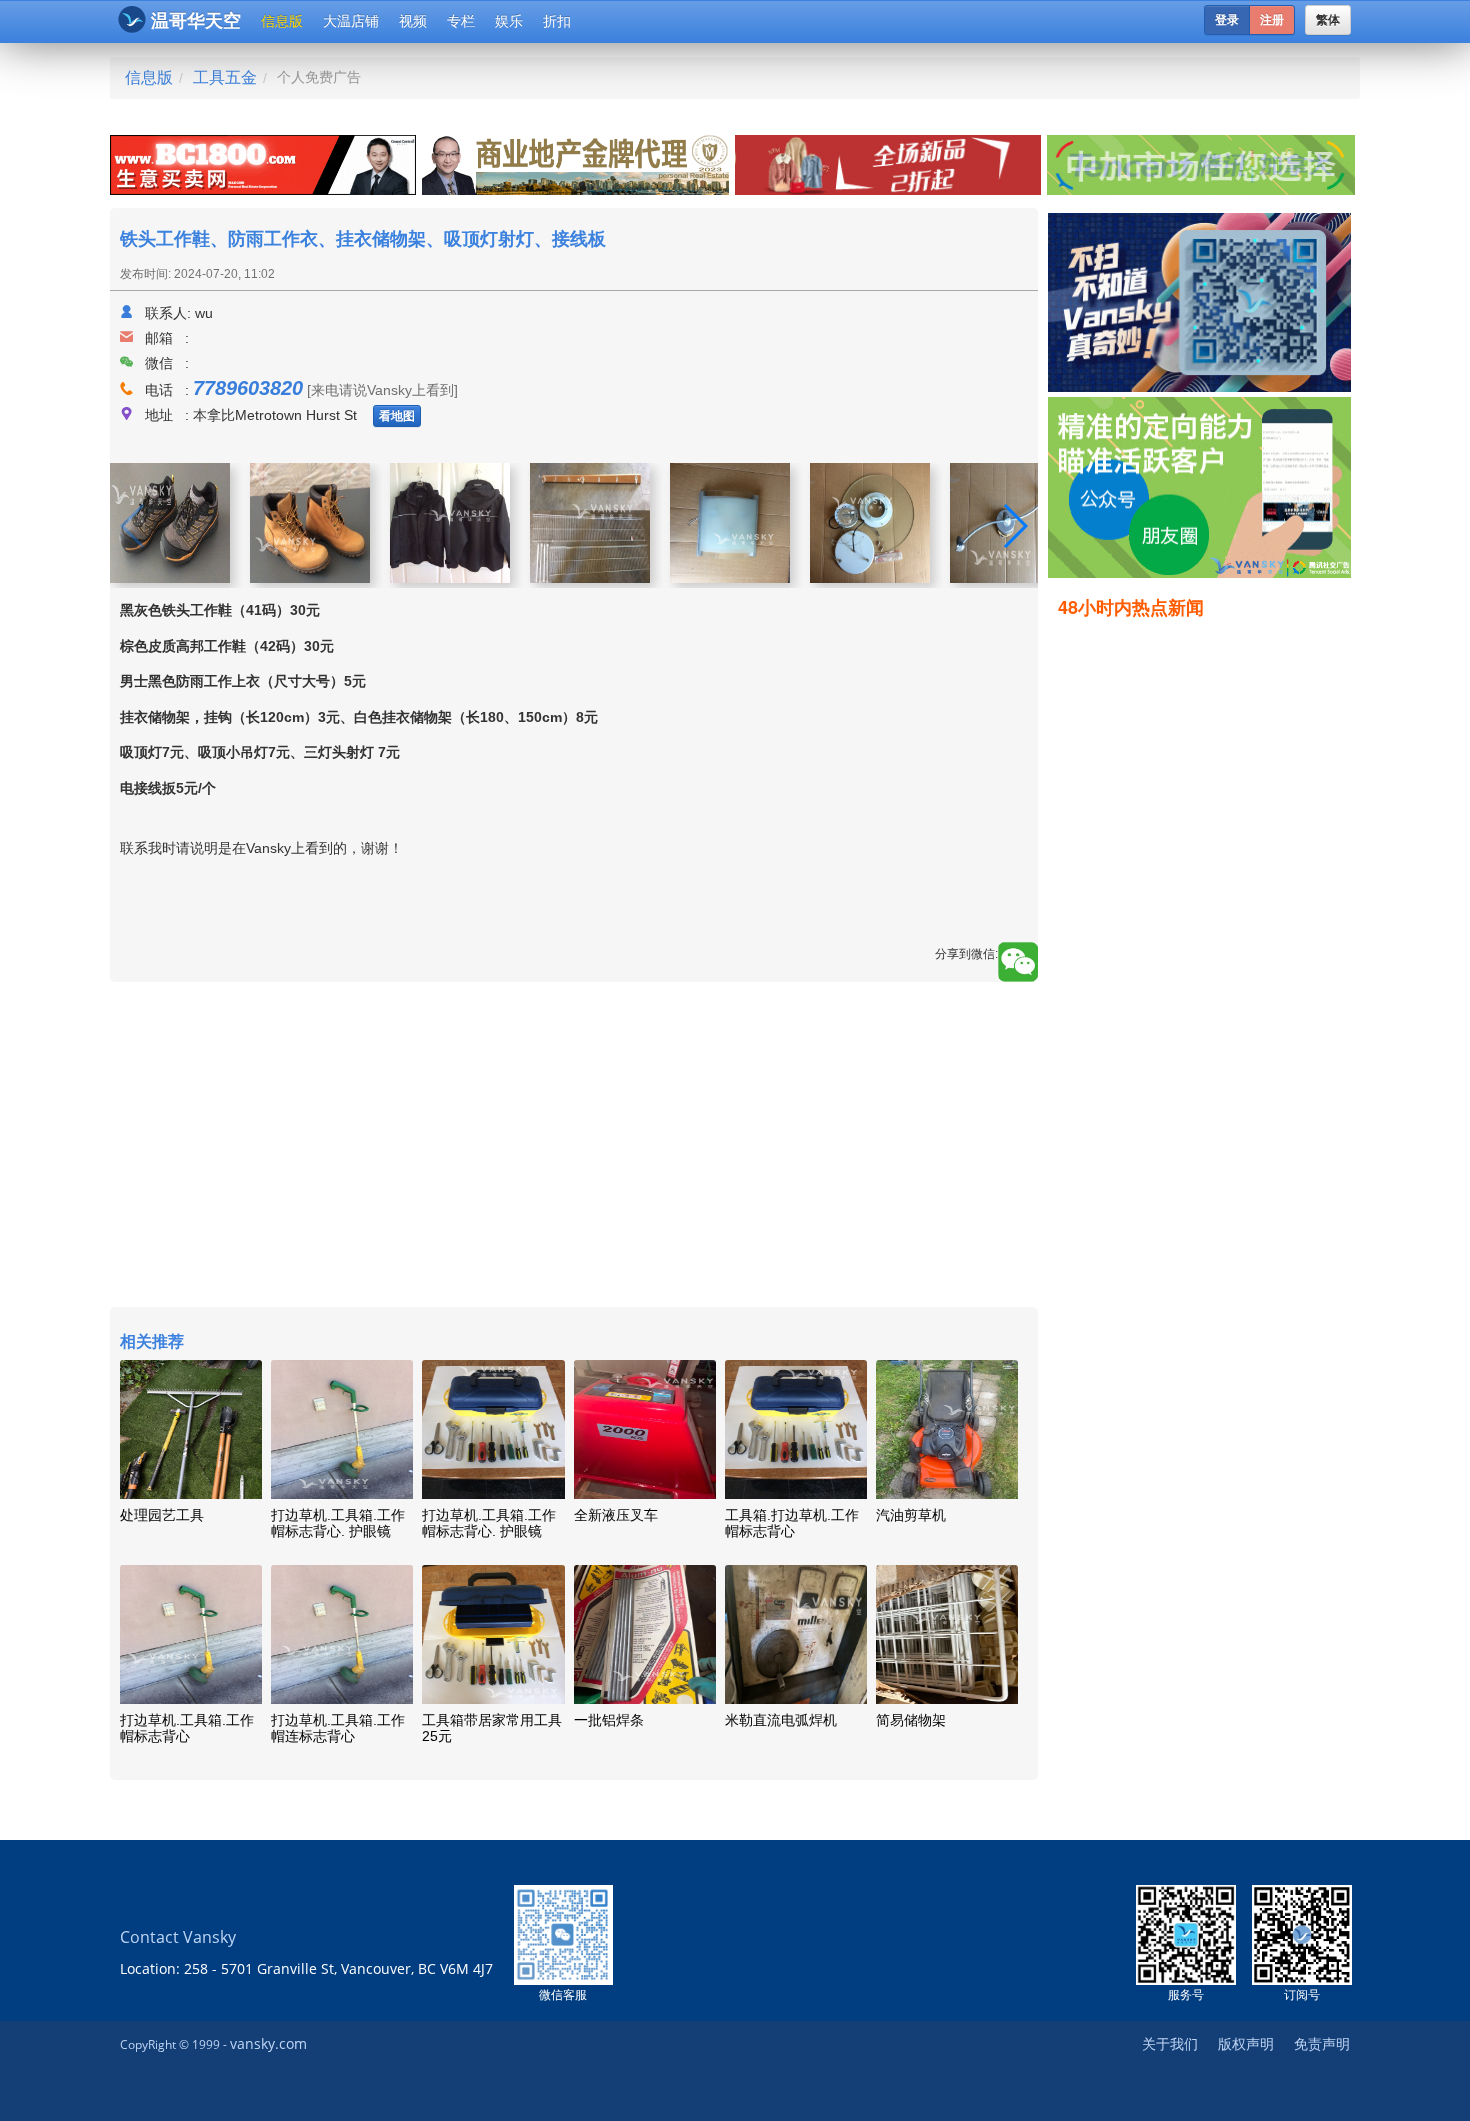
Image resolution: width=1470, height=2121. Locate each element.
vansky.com (268, 2043)
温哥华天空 (196, 21)
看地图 (397, 416)
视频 (413, 21)
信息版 (282, 21)
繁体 (1328, 20)
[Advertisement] (1204, 937)
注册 (1272, 20)
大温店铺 (351, 21)
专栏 (461, 21)
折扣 (557, 21)
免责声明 (1322, 2043)
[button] (1014, 526)
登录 (1227, 20)
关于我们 (1170, 2043)
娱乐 (509, 21)
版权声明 (1246, 2043)
